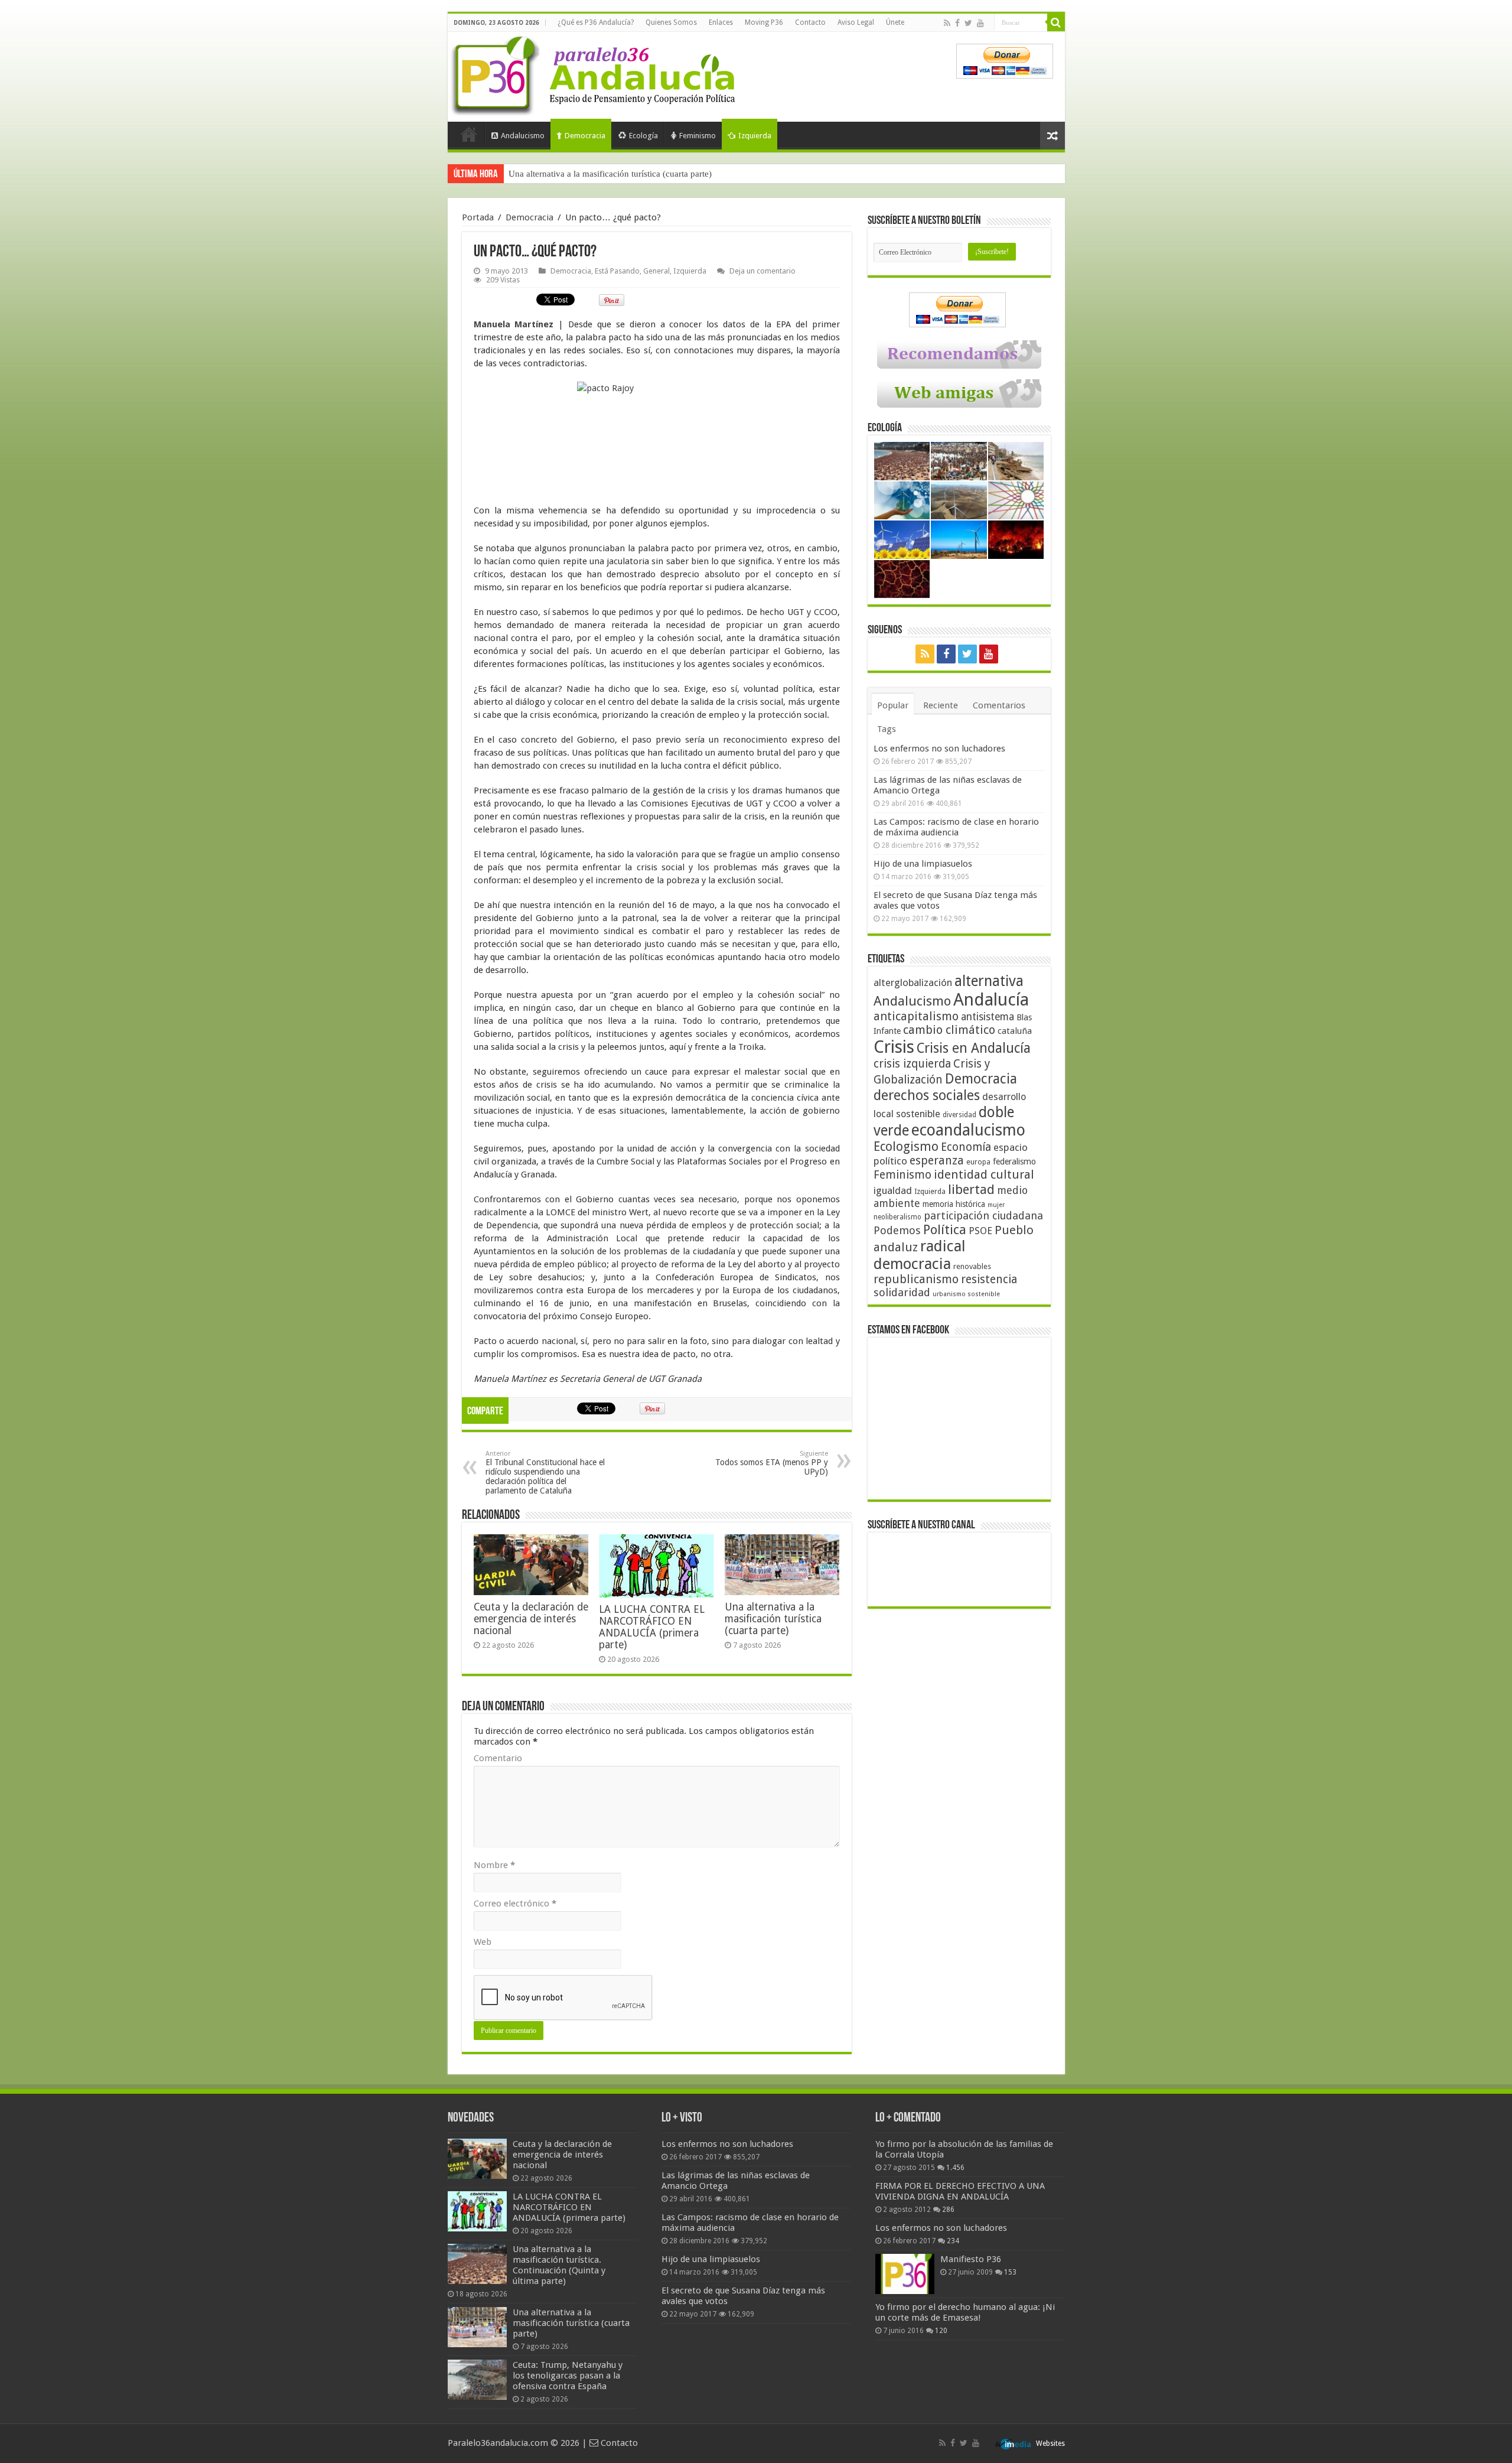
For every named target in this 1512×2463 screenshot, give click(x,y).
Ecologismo (906, 1146)
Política (945, 1229)
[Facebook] (957, 23)
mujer (996, 1205)
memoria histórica (954, 1204)
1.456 (955, 2168)
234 (953, 2241)
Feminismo (698, 136)
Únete (895, 22)
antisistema (988, 1017)
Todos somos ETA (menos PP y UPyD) (772, 1463)
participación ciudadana (983, 1216)
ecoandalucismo (968, 1130)
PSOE (980, 1231)
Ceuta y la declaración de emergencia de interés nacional (531, 1619)
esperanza (937, 1161)
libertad (971, 1189)
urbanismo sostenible (966, 1294)
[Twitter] (968, 23)
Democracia (585, 136)
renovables (972, 1266)
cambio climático (949, 1030)
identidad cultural (984, 1174)
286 (948, 2210)
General (656, 271)
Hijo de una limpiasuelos (923, 864)
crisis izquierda (912, 1064)
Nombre (494, 1865)
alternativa (989, 981)
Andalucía (991, 1000)
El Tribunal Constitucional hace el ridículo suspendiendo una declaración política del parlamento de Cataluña (545, 1473)
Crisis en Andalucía (974, 1048)
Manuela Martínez (514, 324)
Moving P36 (764, 22)
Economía (966, 1147)
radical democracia (920, 1255)
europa (978, 1162)
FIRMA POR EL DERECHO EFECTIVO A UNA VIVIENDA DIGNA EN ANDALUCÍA (960, 2191)
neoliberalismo (897, 1217)
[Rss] (947, 23)
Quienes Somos (671, 22)
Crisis (894, 1047)
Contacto (810, 22)
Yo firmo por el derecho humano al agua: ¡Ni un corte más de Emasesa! (965, 2312)
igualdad (893, 1190)
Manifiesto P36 (971, 2259)
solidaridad (902, 1292)
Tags (887, 729)
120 (941, 2331)
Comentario (498, 1758)
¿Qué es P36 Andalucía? (596, 22)
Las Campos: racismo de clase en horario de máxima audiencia (956, 827)
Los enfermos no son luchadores (939, 749)
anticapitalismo (916, 1016)
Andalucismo (523, 136)
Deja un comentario (762, 271)
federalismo (1014, 1161)
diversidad (959, 1115)
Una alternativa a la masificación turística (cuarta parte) (773, 1619)
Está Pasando (617, 271)
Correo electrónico (515, 1904)
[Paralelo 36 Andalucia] (595, 73)
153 (1010, 2272)
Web (483, 1942)
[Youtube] (980, 23)
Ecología (643, 136)
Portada (469, 134)
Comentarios (999, 705)
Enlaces (721, 22)
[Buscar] (1056, 22)
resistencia (989, 1279)
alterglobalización (913, 982)
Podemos (897, 1230)
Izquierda (755, 136)
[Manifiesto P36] (905, 2274)
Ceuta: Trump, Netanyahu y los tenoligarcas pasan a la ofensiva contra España (653, 174)
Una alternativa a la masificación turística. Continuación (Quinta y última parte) (559, 2265)
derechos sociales (927, 1095)
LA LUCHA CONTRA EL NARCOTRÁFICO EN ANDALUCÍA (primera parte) (652, 1627)
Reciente (941, 705)
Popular (893, 705)
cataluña (1015, 1031)
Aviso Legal (856, 22)
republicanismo (916, 1279)
